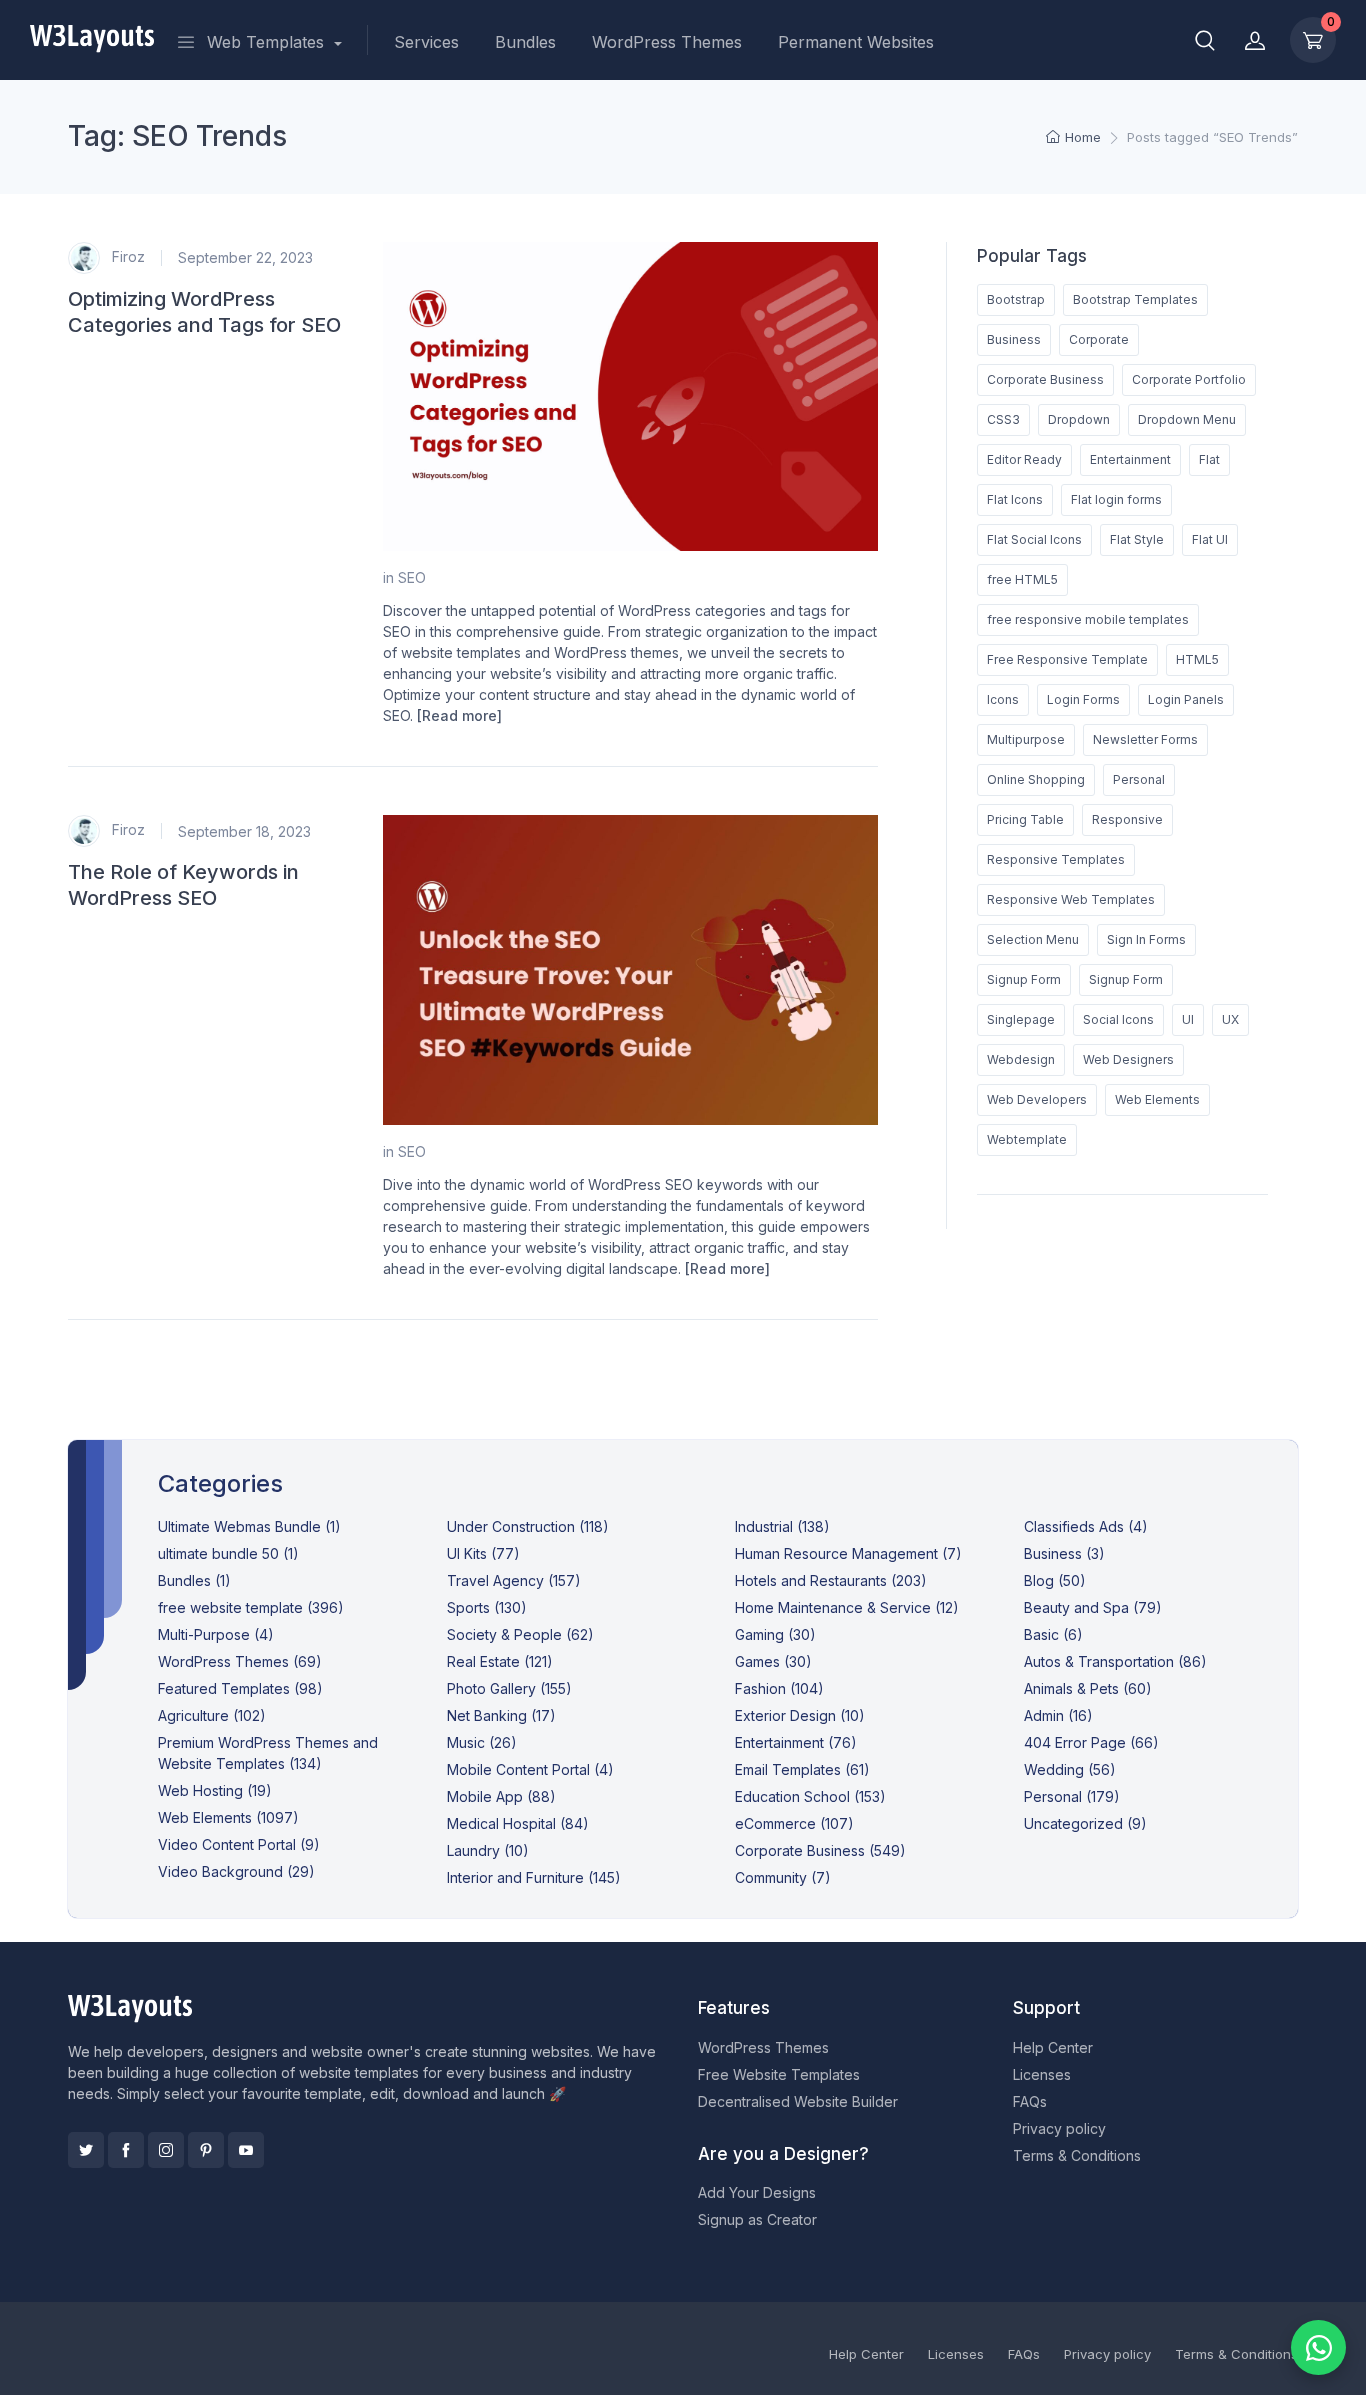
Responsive (1127, 819)
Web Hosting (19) (215, 1790)
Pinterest (206, 2150)
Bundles (525, 42)
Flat (1209, 459)
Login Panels (1186, 699)
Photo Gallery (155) (509, 1688)
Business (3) (1064, 1553)
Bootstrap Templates (1135, 299)
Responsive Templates (1056, 859)
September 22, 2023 (245, 257)
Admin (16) (1058, 1715)
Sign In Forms (1146, 939)
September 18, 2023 (244, 831)
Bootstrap (1016, 299)
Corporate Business (1045, 379)
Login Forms (1083, 699)
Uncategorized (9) (1085, 1823)
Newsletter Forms (1145, 739)
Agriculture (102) (212, 1715)
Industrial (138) (782, 1526)
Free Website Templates (779, 2074)
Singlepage (1021, 1019)
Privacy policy (1059, 2128)
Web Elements (1157, 1099)
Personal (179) (1072, 1796)
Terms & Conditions (1077, 2155)
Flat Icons (1015, 499)
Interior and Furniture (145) (534, 1877)
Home (1083, 137)
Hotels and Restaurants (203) (831, 1580)
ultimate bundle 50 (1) (228, 1553)
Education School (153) (810, 1796)
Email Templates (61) (802, 1769)
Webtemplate (1027, 1139)
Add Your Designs (757, 2192)
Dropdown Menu (1187, 419)
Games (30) (773, 1661)
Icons (1003, 699)
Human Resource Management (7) (848, 1553)
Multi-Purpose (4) (216, 1634)
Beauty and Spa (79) (1093, 1607)
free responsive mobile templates (1088, 619)
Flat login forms (1116, 499)
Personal (1139, 779)
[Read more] (459, 715)
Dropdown (1079, 419)
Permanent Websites (856, 42)
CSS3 (1003, 419)
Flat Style (1137, 539)
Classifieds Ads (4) (1086, 1526)
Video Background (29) (236, 1871)
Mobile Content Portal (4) (530, 1769)
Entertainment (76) (796, 1742)
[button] (1205, 40)
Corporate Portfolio (1189, 379)
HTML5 (1197, 659)
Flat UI (1210, 539)
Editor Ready (1024, 459)
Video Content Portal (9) (239, 1844)
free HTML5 (1022, 579)
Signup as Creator (757, 2219)
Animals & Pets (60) (1088, 1688)
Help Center (1053, 2047)
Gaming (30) (775, 1634)
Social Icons (1118, 1019)
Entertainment (1130, 459)
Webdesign (1021, 1059)
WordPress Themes (667, 42)
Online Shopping (1036, 779)
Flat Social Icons (1034, 539)
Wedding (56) (1070, 1769)
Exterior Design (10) (800, 1715)
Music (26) (482, 1742)
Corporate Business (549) (820, 1850)
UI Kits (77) (483, 1553)
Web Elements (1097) (228, 1817)
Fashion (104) (779, 1688)
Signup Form (1024, 979)
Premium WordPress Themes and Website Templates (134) (268, 1753)
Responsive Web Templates (1071, 899)
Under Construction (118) (528, 1526)
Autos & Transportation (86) (1115, 1661)
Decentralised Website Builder (798, 2101)
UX (1230, 1019)
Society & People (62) (520, 1634)
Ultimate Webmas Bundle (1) (249, 1526)
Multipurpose (1026, 739)
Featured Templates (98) (240, 1688)
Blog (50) (1055, 1580)
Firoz (126, 255)
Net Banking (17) (501, 1715)
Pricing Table (1025, 819)
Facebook (126, 2150)
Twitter (86, 2150)
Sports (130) (487, 1607)
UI (1188, 1019)
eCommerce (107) (794, 1823)
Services (426, 42)
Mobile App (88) (501, 1796)
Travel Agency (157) (514, 1580)
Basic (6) (1053, 1634)
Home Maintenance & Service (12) (847, 1607)
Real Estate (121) (500, 1661)
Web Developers (1037, 1099)
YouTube (246, 2150)
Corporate (1099, 339)
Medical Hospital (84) (518, 1823)
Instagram (166, 2150)
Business (1014, 339)
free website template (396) (251, 1607)
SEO (412, 577)
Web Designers (1128, 1059)
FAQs (1030, 2101)
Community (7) (783, 1877)
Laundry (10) (488, 1850)
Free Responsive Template (1067, 659)
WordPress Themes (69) (240, 1661)
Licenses (1042, 2074)
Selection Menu (1033, 939)
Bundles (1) (194, 1580)
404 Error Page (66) (1091, 1742)
